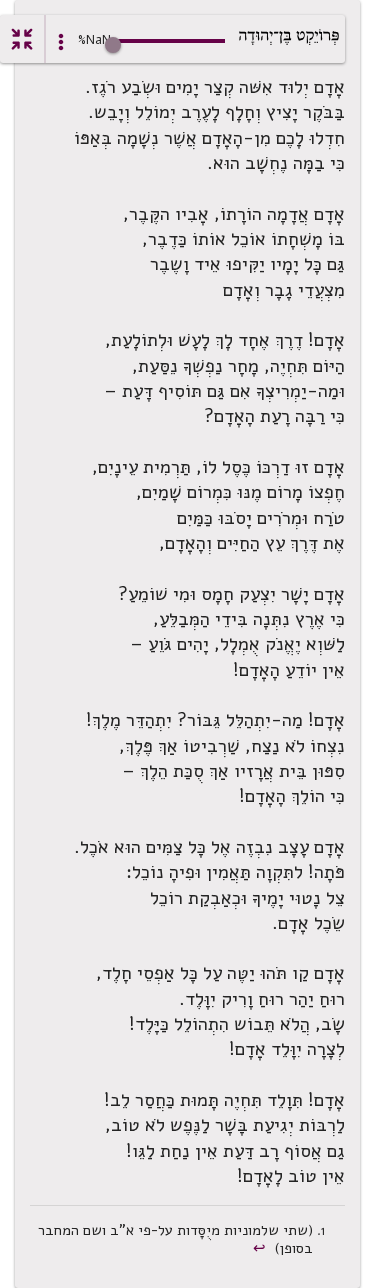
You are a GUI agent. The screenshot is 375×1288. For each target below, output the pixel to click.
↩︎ (261, 1248)
